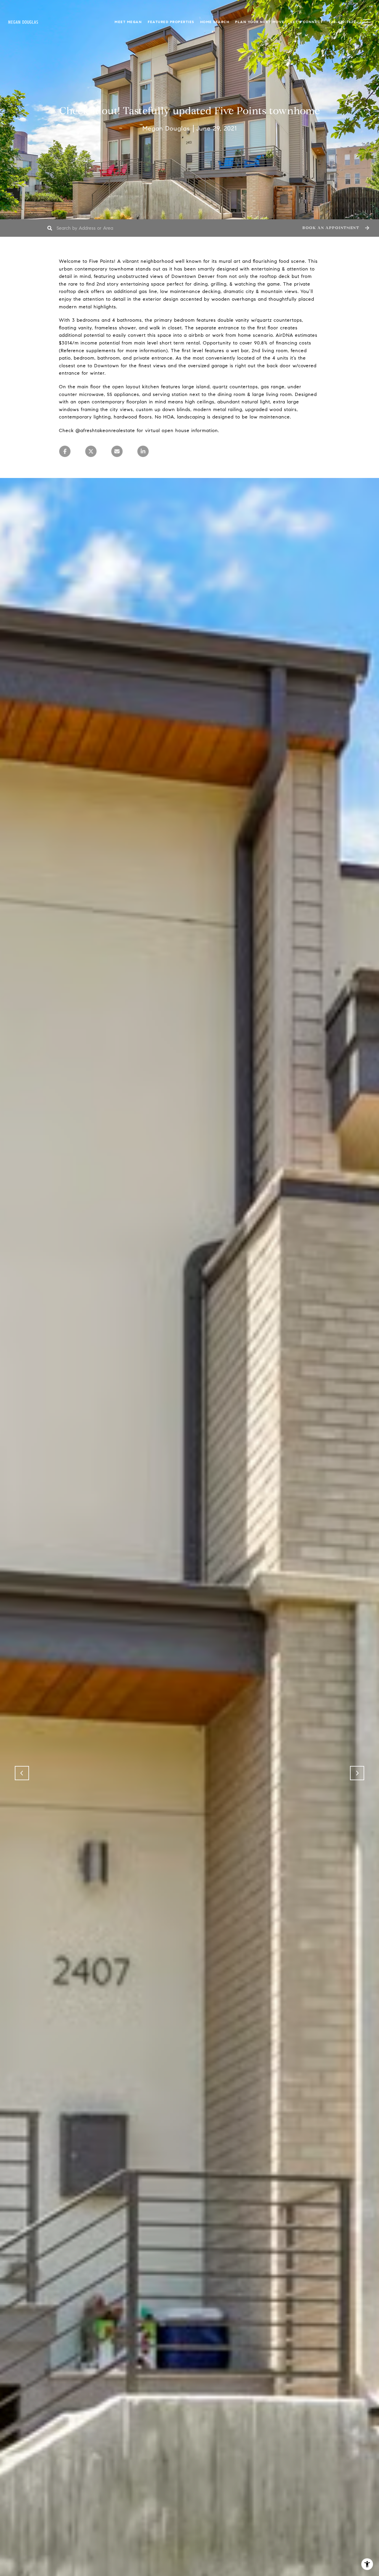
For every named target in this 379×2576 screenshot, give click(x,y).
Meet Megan (128, 22)
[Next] (357, 1773)
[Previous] (22, 1773)
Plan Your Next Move (260, 22)
